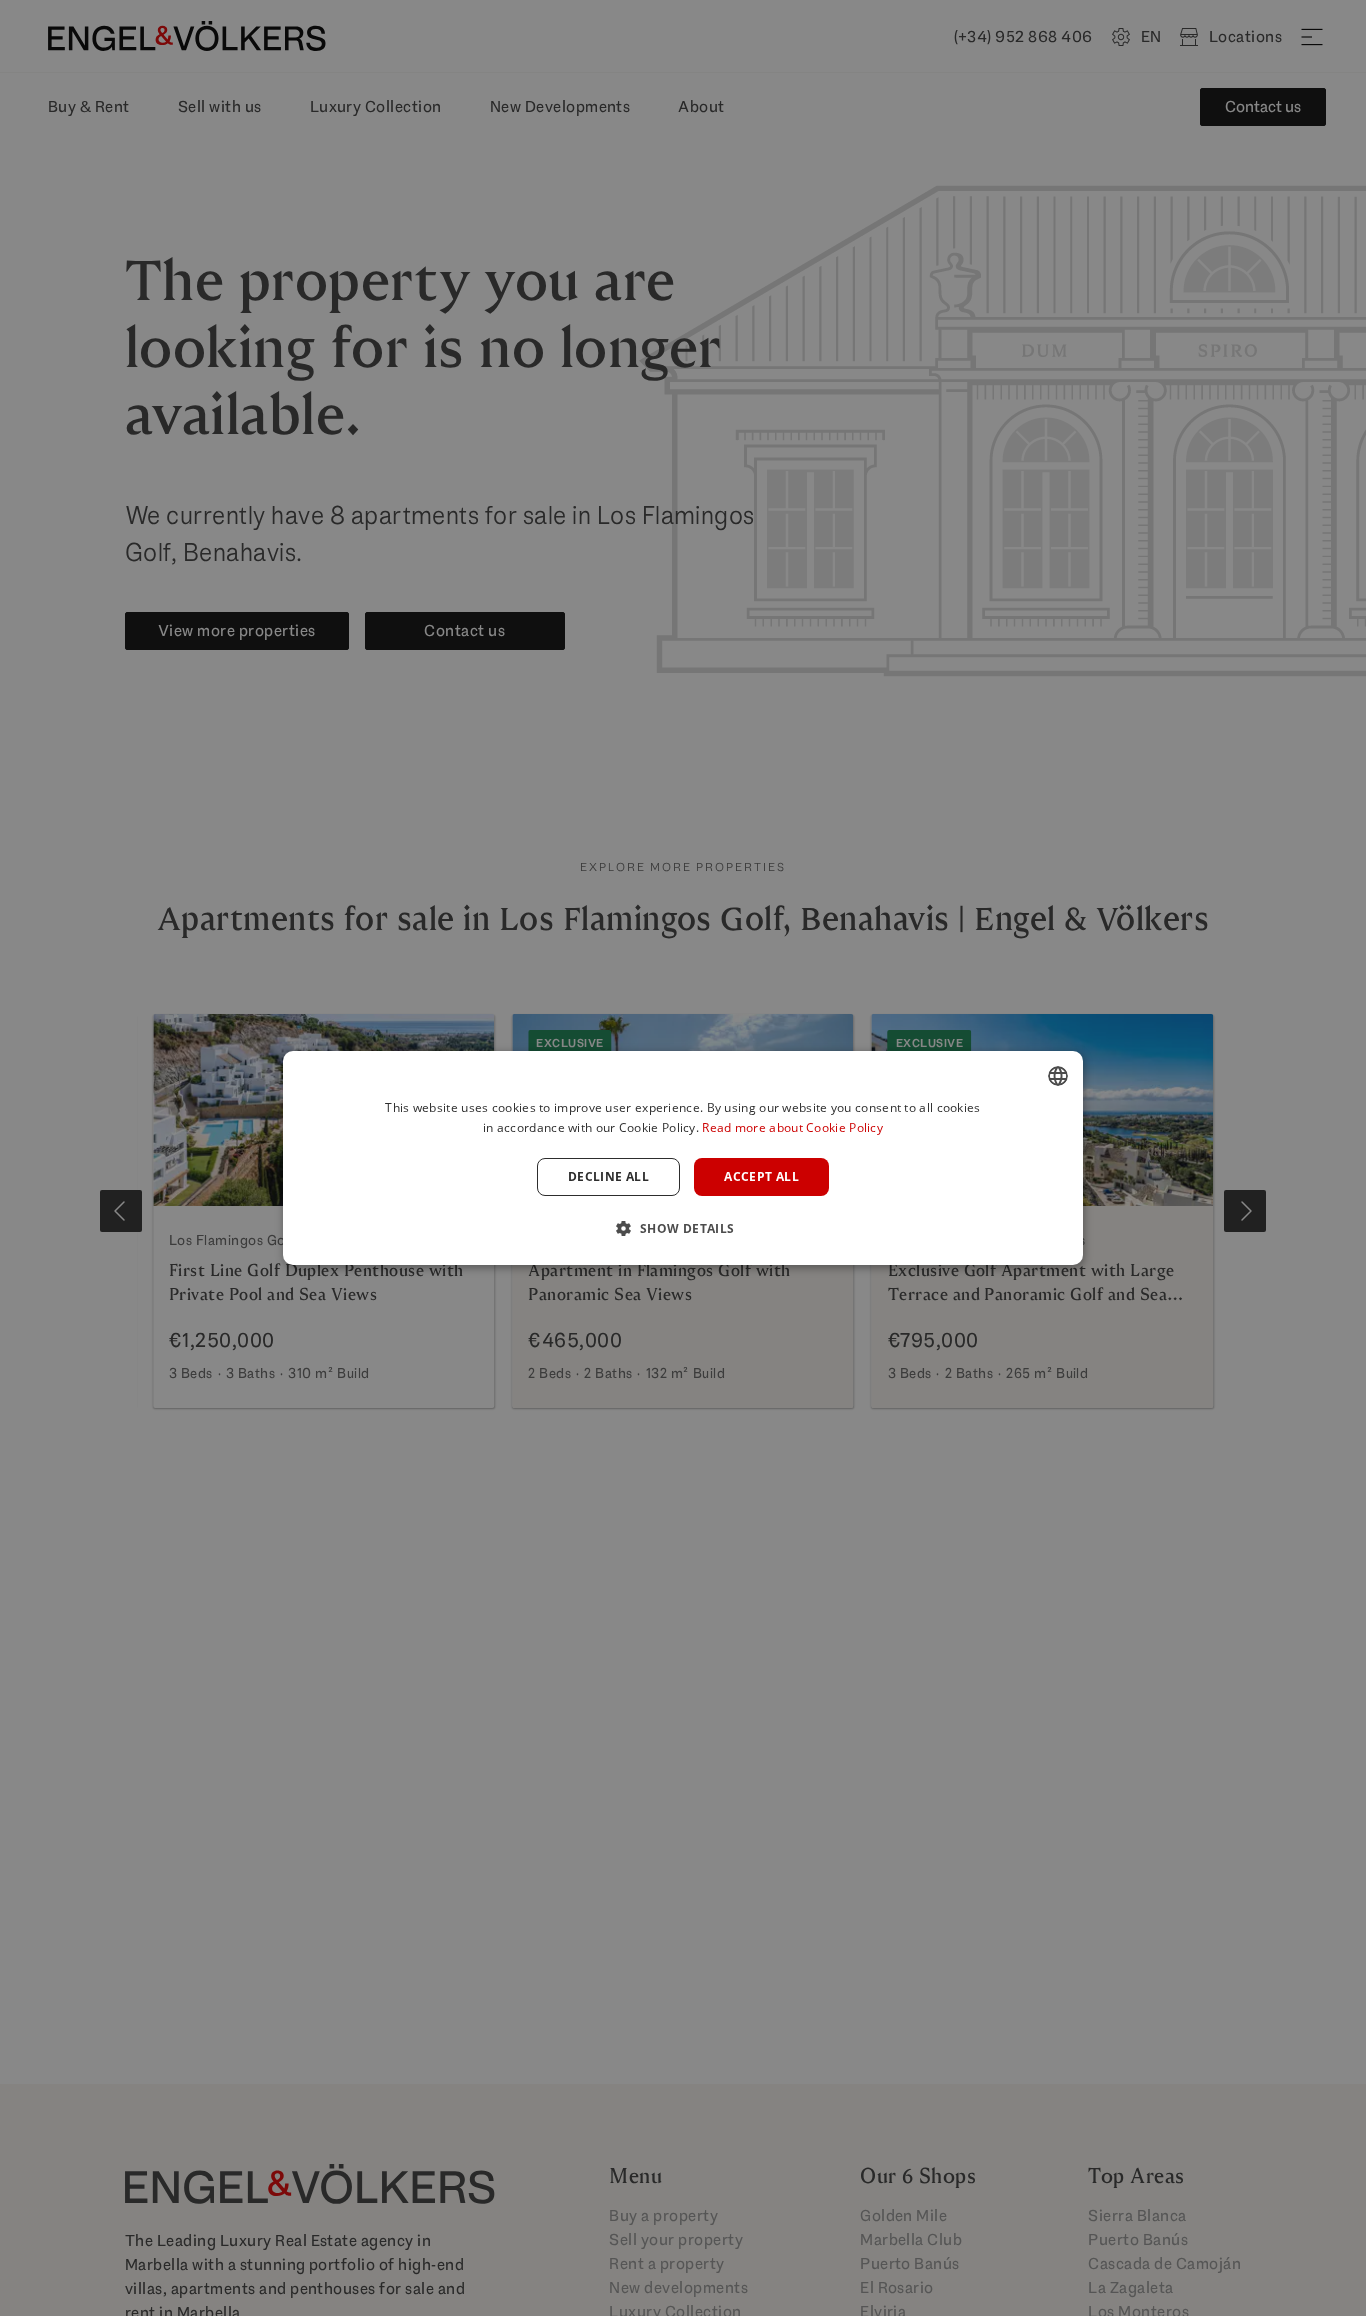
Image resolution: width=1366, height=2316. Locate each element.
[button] (682, 1228)
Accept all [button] (761, 1176)
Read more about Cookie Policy (792, 1127)
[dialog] (683, 1158)
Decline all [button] (608, 1176)
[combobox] (1058, 1076)
